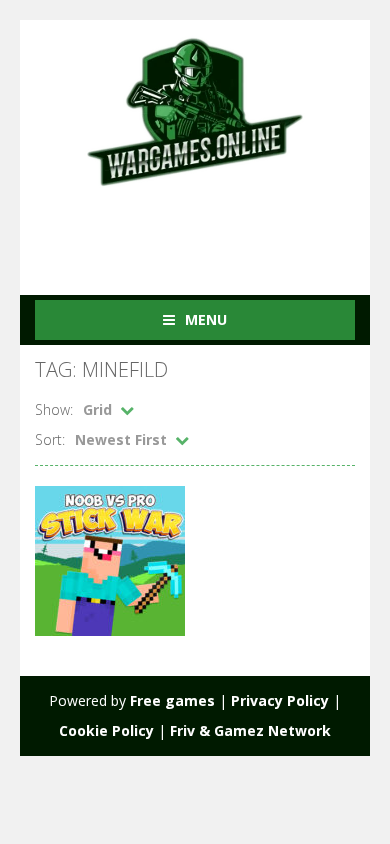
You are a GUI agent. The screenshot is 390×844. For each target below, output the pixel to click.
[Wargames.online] (195, 109)
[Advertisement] (212, 228)
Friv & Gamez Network (250, 730)
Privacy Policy (280, 700)
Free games (172, 700)
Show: (54, 409)
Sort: (50, 439)
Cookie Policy (106, 730)
